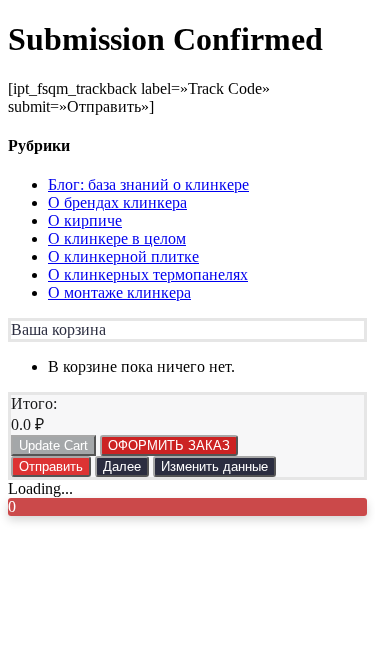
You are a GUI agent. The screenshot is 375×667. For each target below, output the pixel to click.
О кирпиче (85, 220)
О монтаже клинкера (119, 292)
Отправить (51, 466)
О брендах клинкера (117, 202)
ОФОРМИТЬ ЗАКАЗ (169, 445)
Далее (122, 466)
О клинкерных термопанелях (148, 274)
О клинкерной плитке (123, 256)
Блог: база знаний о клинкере (148, 184)
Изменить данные (214, 466)
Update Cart (53, 445)
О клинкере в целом (117, 238)
